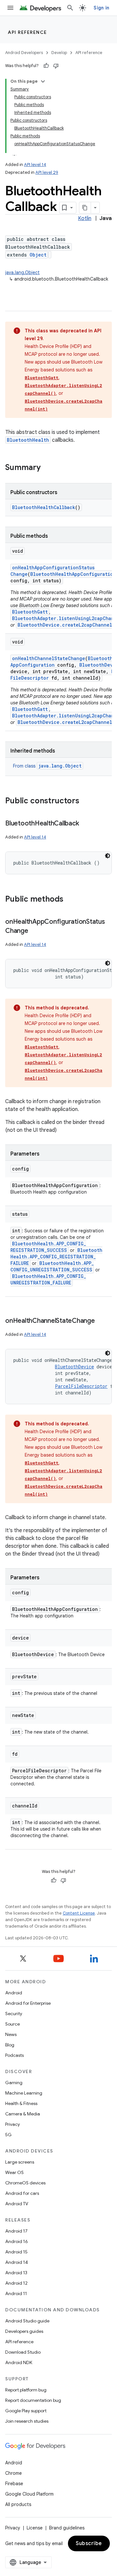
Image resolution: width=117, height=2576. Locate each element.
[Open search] (70, 8)
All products (18, 2504)
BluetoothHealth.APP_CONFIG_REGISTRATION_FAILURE (56, 1257)
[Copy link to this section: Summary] (47, 468)
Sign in (101, 8)
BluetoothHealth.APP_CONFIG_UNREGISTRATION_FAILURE (48, 1279)
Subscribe (89, 2543)
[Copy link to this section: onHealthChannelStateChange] (101, 1321)
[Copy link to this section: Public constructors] (86, 801)
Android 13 (16, 2273)
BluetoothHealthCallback (44, 507)
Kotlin (85, 218)
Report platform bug (26, 2390)
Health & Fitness (21, 2103)
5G (8, 2135)
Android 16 (17, 2241)
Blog (10, 2045)
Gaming (14, 2083)
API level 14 (35, 165)
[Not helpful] (56, 66)
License (35, 2528)
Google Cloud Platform (29, 2494)
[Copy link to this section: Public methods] (70, 900)
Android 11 (16, 2293)
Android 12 (16, 2283)
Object (38, 255)
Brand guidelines (67, 2528)
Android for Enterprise (28, 2003)
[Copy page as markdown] (85, 208)
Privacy (13, 2124)
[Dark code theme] (108, 856)
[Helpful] (46, 66)
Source (13, 2024)
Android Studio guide (27, 2321)
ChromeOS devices (25, 2183)
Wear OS (14, 2172)
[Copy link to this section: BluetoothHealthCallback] (85, 824)
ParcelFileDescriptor (81, 1386)
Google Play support (26, 2411)
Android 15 (16, 2252)
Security (14, 2014)
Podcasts (14, 2055)
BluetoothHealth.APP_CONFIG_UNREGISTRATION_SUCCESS (52, 1266)
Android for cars (22, 2193)
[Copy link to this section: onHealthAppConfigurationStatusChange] (35, 931)
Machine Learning (24, 2093)
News (11, 2034)
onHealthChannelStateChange (49, 658)
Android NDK (19, 2362)
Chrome (13, 2473)
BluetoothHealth (28, 440)
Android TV (17, 2204)
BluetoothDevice (74, 1367)
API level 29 (47, 172)
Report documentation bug (33, 2400)
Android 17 (16, 2231)
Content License (79, 1913)
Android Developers (24, 53)
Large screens (20, 2162)
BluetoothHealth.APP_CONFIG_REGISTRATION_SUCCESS (48, 1247)
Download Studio (23, 2352)
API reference (27, 32)
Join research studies (27, 2421)
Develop (59, 53)
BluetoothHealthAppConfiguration (73, 574)
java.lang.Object (22, 272)
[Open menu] (10, 8)
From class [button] (47, 766)
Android (14, 1993)
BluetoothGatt (42, 378)
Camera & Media (23, 2114)
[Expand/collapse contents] (43, 81)
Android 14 (17, 2262)
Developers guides (24, 2331)
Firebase (14, 2484)
